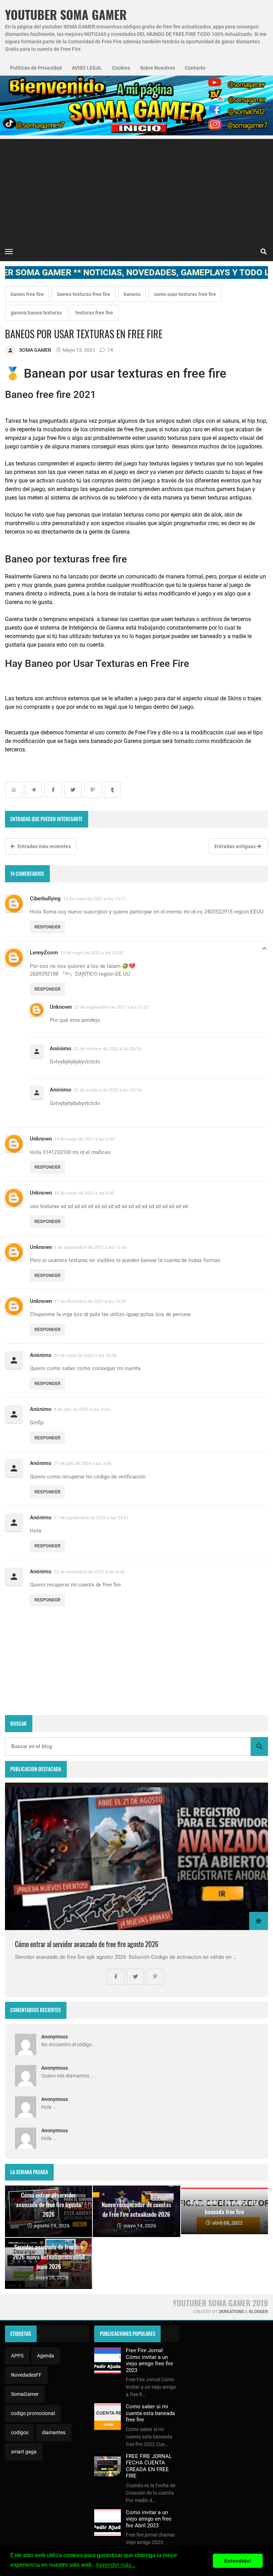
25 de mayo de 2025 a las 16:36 (85, 1355)
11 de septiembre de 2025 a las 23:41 (91, 1518)
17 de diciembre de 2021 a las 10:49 (90, 1301)
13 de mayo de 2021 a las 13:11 (94, 899)
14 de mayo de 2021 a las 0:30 (84, 1139)
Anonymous (55, 2037)
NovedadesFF (26, 2375)
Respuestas (264, 950)
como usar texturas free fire (185, 294)
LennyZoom (44, 953)
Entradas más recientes (44, 846)
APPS (17, 2356)
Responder (47, 927)
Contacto (195, 68)
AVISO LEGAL (87, 68)
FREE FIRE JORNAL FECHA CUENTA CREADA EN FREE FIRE (149, 2466)
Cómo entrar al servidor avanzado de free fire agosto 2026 (87, 1944)
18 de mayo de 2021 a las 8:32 (84, 1193)
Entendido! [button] (238, 2561)
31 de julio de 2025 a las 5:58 (82, 1463)
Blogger (258, 2312)
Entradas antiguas (235, 846)
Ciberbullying (45, 899)
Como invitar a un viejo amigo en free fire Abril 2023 (149, 2519)
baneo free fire (27, 294)
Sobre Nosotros (157, 68)
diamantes (54, 2432)
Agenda (45, 2356)
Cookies (121, 68)
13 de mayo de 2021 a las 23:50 (92, 953)
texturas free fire (94, 313)
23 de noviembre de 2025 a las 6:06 (89, 1572)
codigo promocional (33, 2413)
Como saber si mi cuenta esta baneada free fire (150, 2413)
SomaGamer (25, 2394)
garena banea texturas (36, 313)
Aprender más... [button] (116, 2565)
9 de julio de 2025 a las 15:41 (82, 1409)
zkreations (231, 2312)
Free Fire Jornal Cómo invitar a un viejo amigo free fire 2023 (149, 2360)
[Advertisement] (136, 189)
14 (110, 350)
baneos (132, 294)
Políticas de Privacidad (36, 68)
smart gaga (24, 2452)
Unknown (61, 1007)
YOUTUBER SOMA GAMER (66, 15)
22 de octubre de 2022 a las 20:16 (107, 1049)
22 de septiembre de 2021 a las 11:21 (111, 1007)
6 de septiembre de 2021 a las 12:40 (90, 1247)
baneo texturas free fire (84, 294)
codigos (20, 2432)
